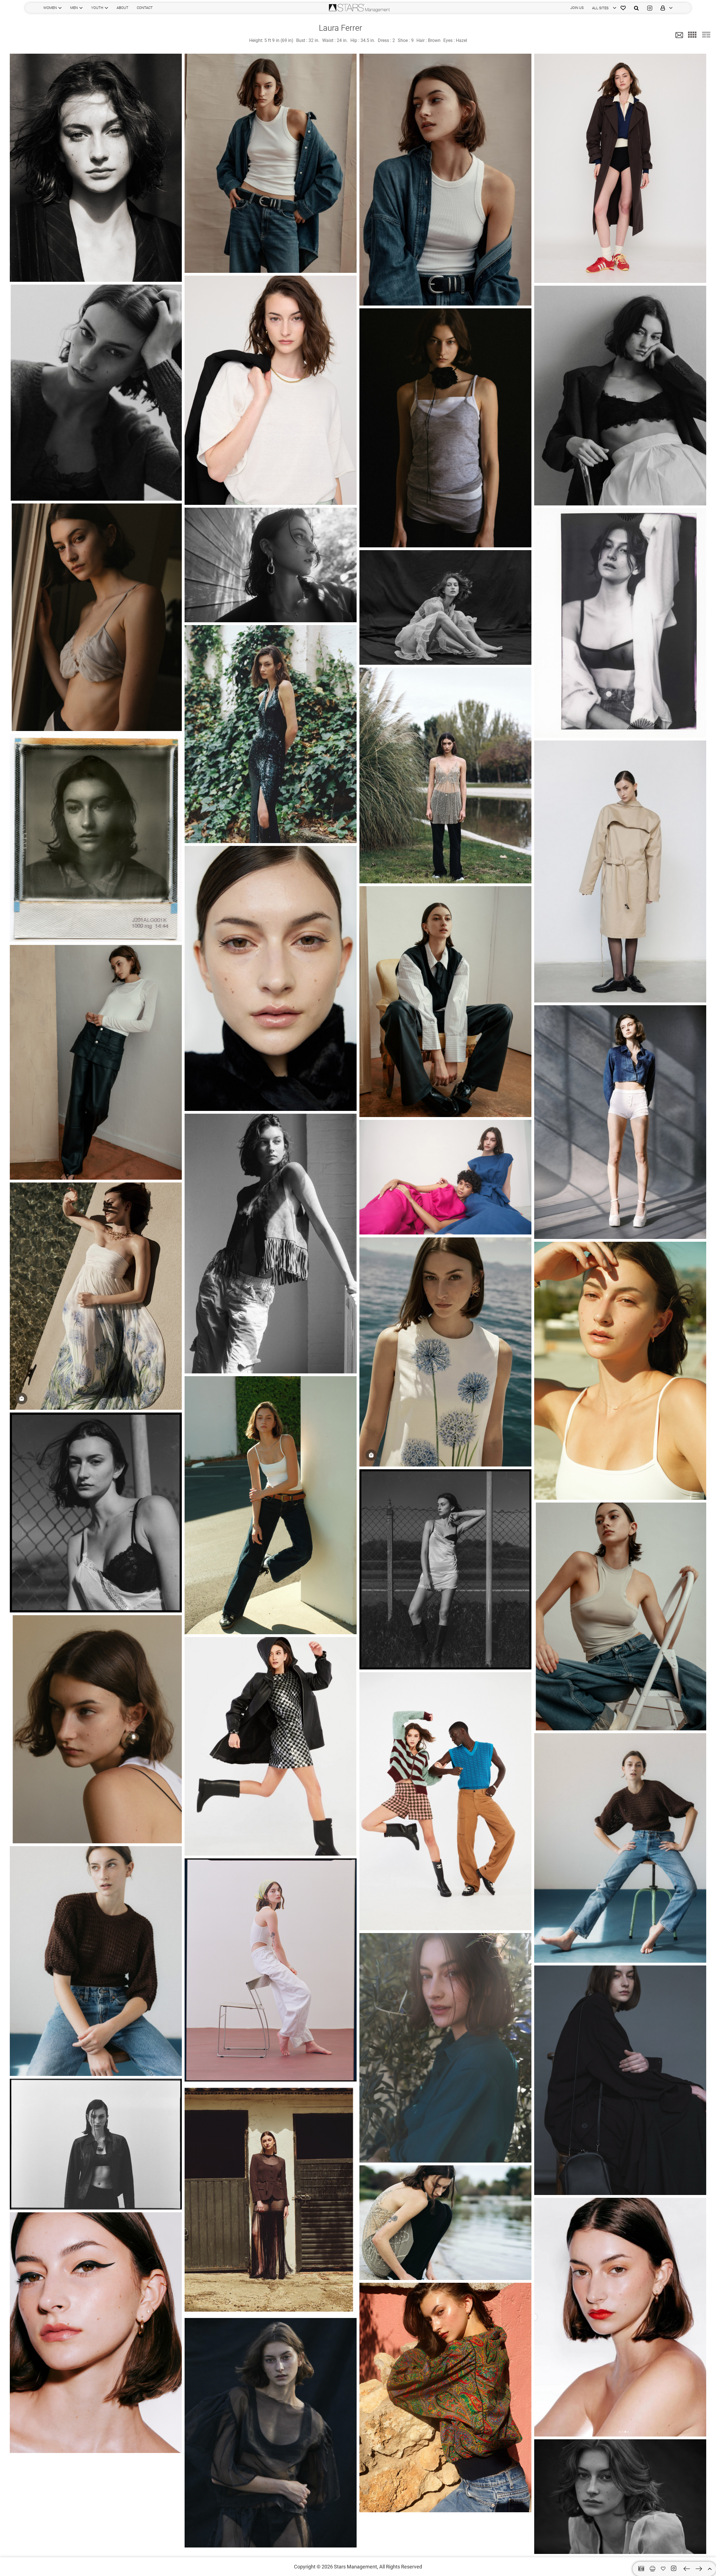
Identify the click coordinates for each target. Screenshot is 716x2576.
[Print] (653, 2569)
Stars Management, (356, 2567)
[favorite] (663, 2569)
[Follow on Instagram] (674, 2568)
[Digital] (641, 2569)
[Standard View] (706, 35)
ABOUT (123, 8)
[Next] (699, 2569)
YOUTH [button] (97, 8)
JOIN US (577, 8)
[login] (665, 8)
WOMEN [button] (50, 8)
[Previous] (687, 2569)
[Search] (636, 8)
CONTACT (145, 8)
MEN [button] (74, 8)
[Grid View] (692, 35)
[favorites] (623, 8)
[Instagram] (650, 8)
